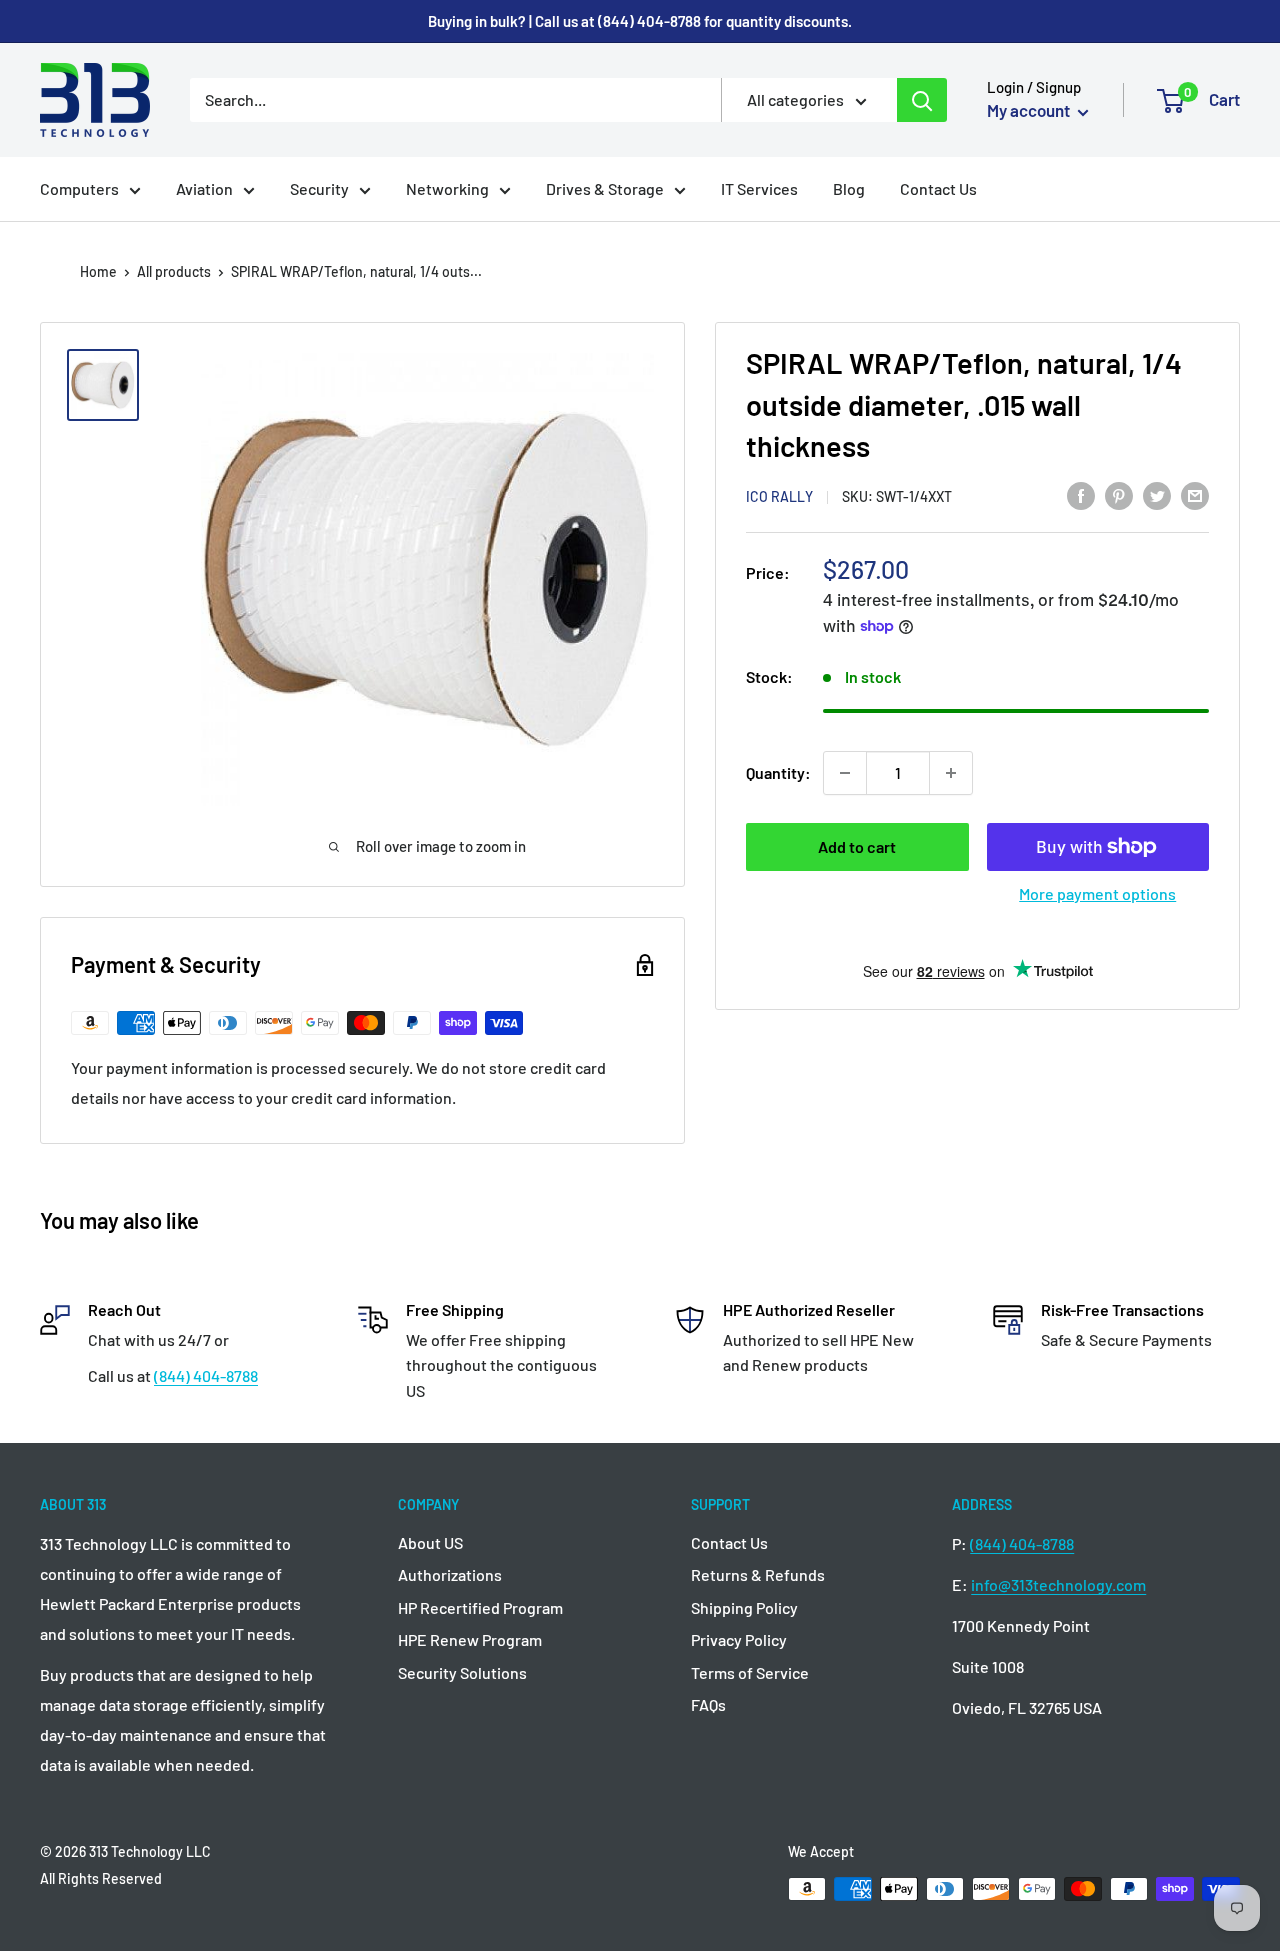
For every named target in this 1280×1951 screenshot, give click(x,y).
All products (174, 271)
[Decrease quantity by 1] (845, 773)
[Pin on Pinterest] (1119, 494)
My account (1030, 110)
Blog (849, 188)
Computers (79, 188)
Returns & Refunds (758, 1574)
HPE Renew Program (470, 1639)
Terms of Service (750, 1672)
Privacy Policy (739, 1639)
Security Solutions (462, 1672)
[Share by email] (1195, 494)
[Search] (922, 100)
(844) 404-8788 (206, 1375)
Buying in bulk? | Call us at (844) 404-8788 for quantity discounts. (640, 21)
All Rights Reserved (101, 1878)
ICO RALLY (779, 496)
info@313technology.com (1058, 1584)
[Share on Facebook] (1081, 494)
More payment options (1097, 893)
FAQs (708, 1704)
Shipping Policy (744, 1607)
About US (430, 1542)
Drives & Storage (605, 188)
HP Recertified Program (480, 1607)
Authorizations (450, 1574)
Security (319, 188)
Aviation (204, 188)
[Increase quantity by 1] (951, 773)
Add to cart (857, 846)
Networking (447, 188)
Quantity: (778, 772)
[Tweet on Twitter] (1157, 494)
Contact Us (938, 188)
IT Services (759, 188)
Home (98, 271)
